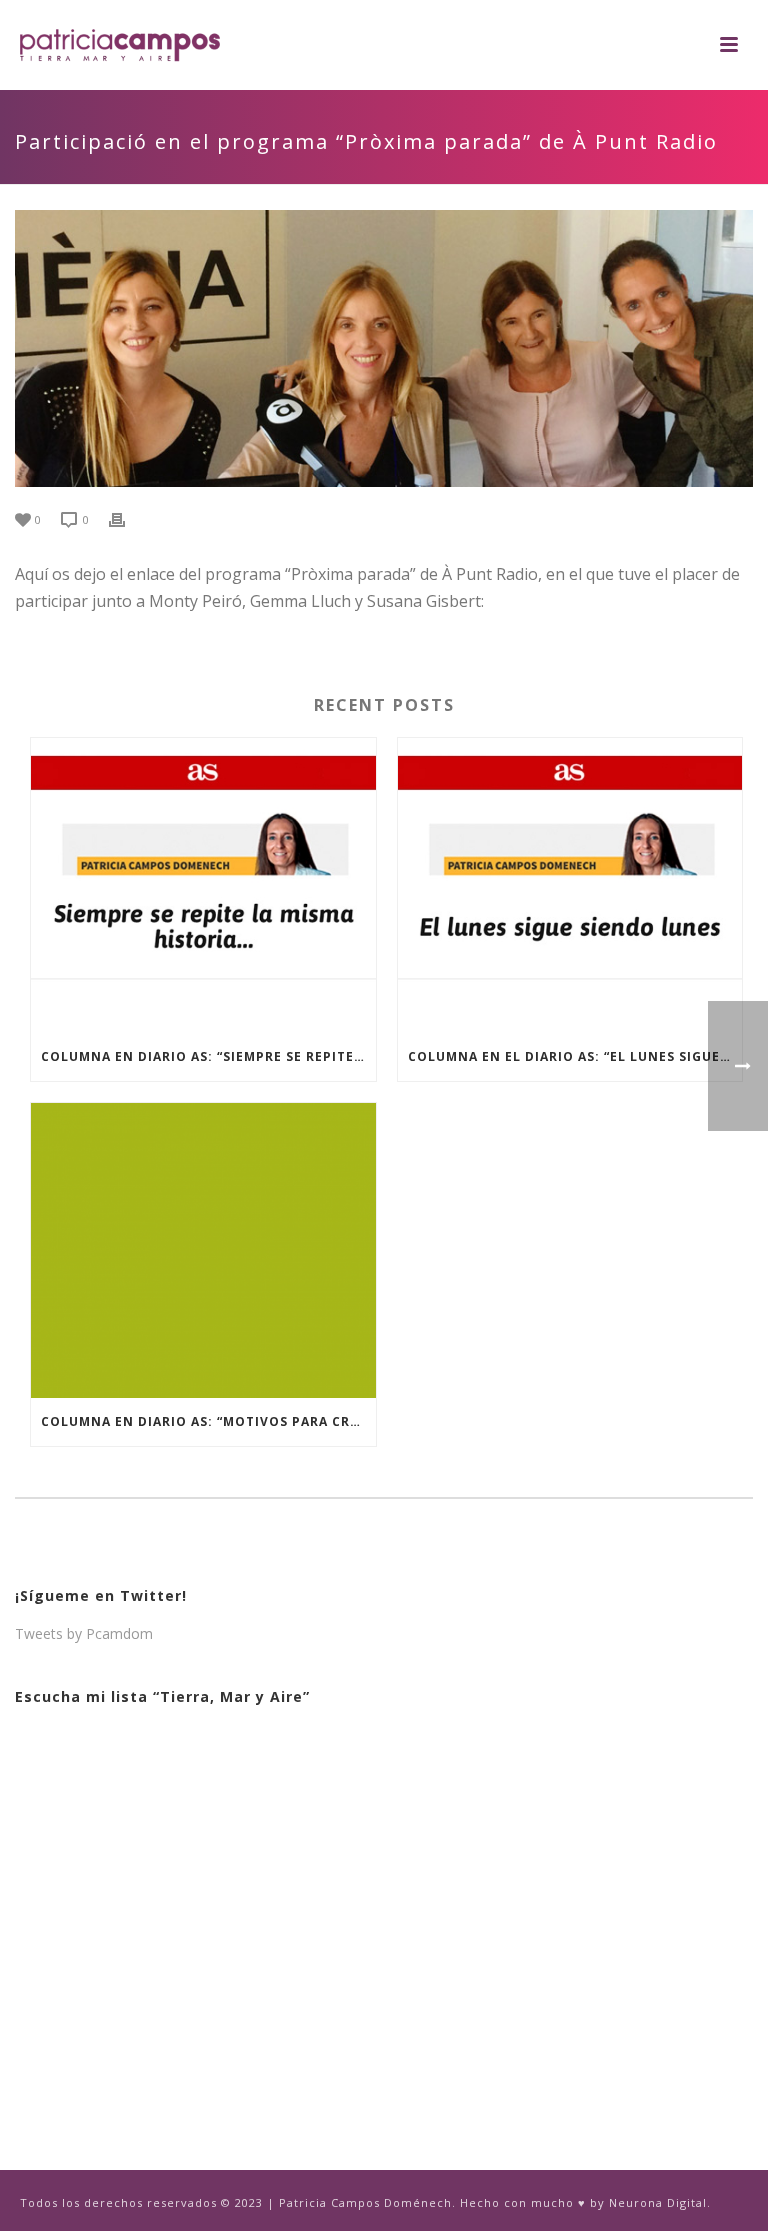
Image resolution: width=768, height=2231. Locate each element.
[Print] (127, 518)
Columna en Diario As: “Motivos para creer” (208, 1421)
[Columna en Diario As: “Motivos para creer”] (203, 1250)
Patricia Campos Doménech (365, 2202)
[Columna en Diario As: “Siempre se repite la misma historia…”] (203, 885)
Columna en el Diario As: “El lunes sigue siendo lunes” (575, 1056)
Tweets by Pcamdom (84, 1633)
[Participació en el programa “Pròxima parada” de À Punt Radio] (384, 348)
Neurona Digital (658, 2202)
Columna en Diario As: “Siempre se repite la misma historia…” (208, 1056)
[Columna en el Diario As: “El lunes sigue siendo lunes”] (570, 885)
